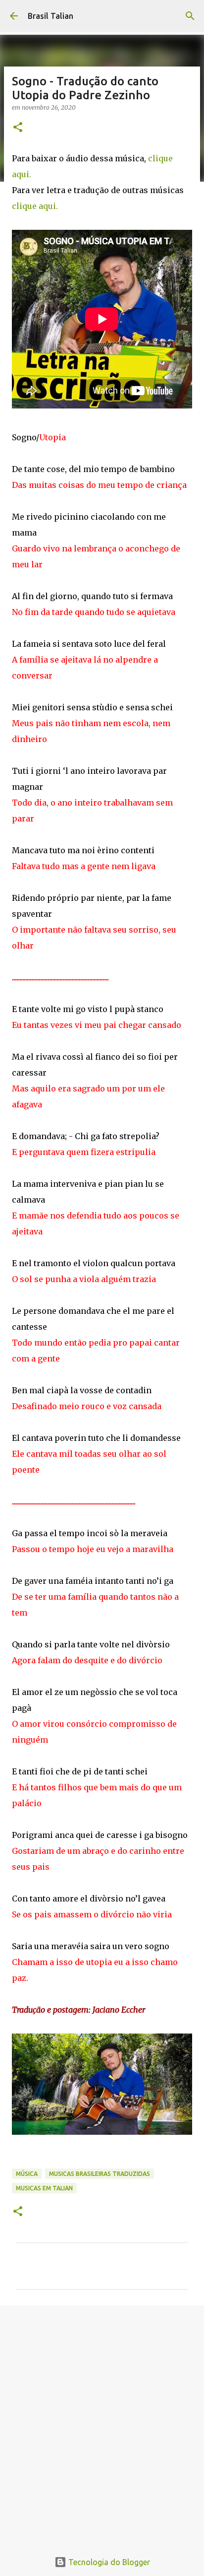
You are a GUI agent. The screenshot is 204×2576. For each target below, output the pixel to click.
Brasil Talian (51, 16)
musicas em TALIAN (44, 2188)
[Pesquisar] (190, 16)
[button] (18, 128)
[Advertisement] (102, 2423)
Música (27, 2174)
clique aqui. (35, 206)
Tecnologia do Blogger (108, 2562)
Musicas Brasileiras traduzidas (100, 2174)
